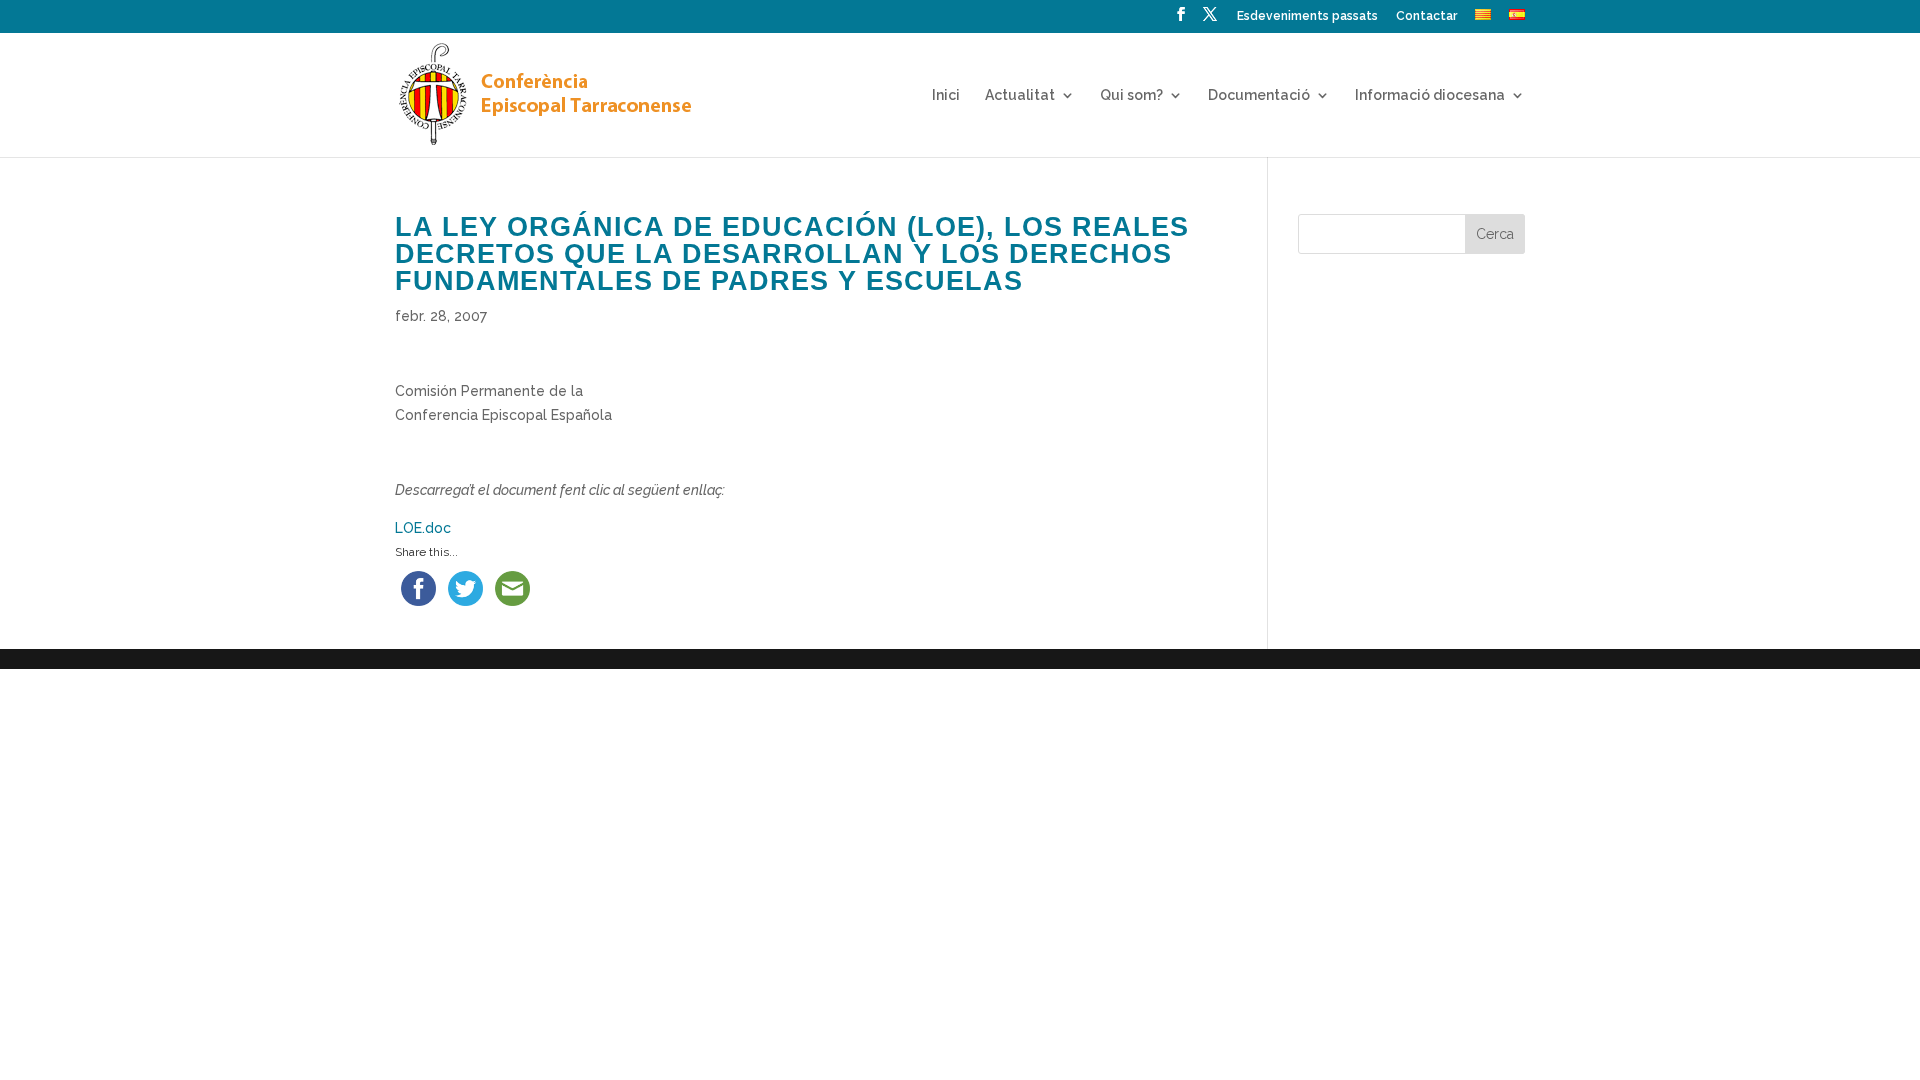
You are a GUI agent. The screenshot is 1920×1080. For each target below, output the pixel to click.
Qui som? (1131, 95)
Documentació (1259, 95)
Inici (946, 95)
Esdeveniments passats (1307, 16)
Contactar (1426, 16)
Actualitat (1020, 95)
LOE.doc (423, 528)
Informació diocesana (1430, 95)
